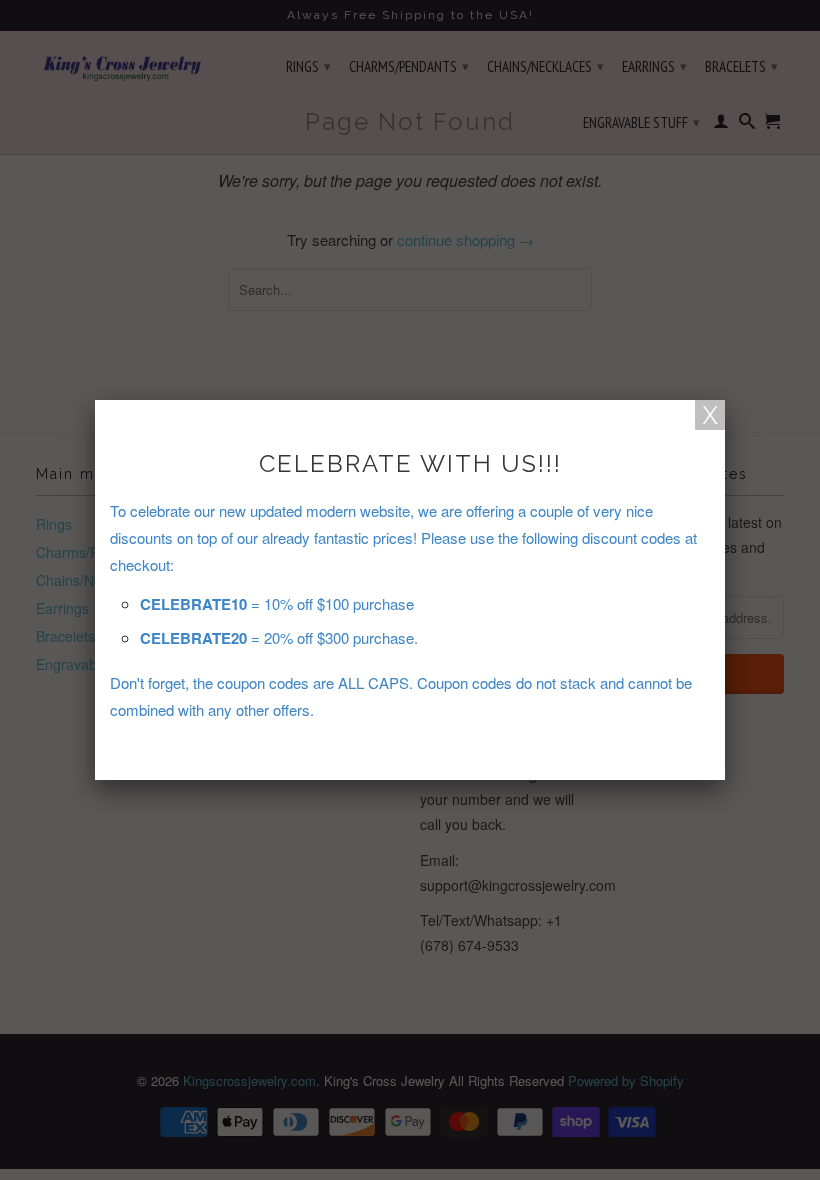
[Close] (710, 415)
